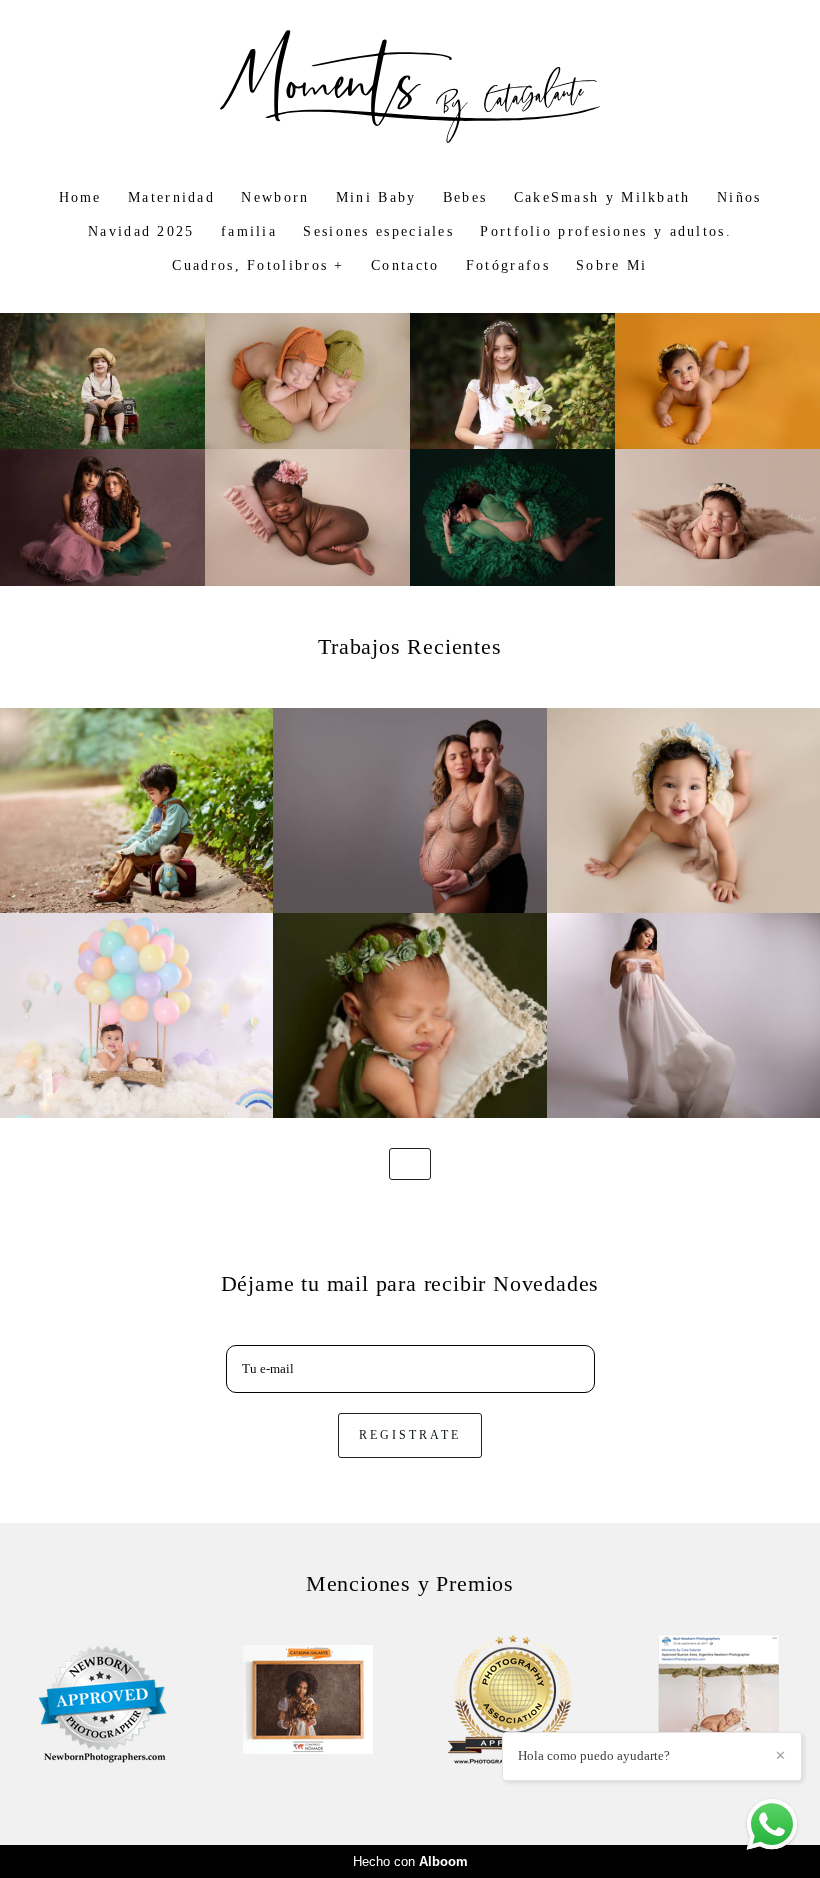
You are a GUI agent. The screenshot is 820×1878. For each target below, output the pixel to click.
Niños (739, 197)
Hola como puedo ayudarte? (594, 1755)
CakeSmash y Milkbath (602, 197)
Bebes (465, 197)
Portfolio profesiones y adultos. (606, 231)
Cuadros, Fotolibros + (258, 265)
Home (80, 197)
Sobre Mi (611, 265)
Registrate (410, 1435)
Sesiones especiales (378, 231)
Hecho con (410, 1861)
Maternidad (171, 197)
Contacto (405, 265)
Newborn (275, 197)
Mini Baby (376, 197)
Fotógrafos (508, 265)
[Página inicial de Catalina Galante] (410, 88)
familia (249, 231)
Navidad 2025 (141, 231)
